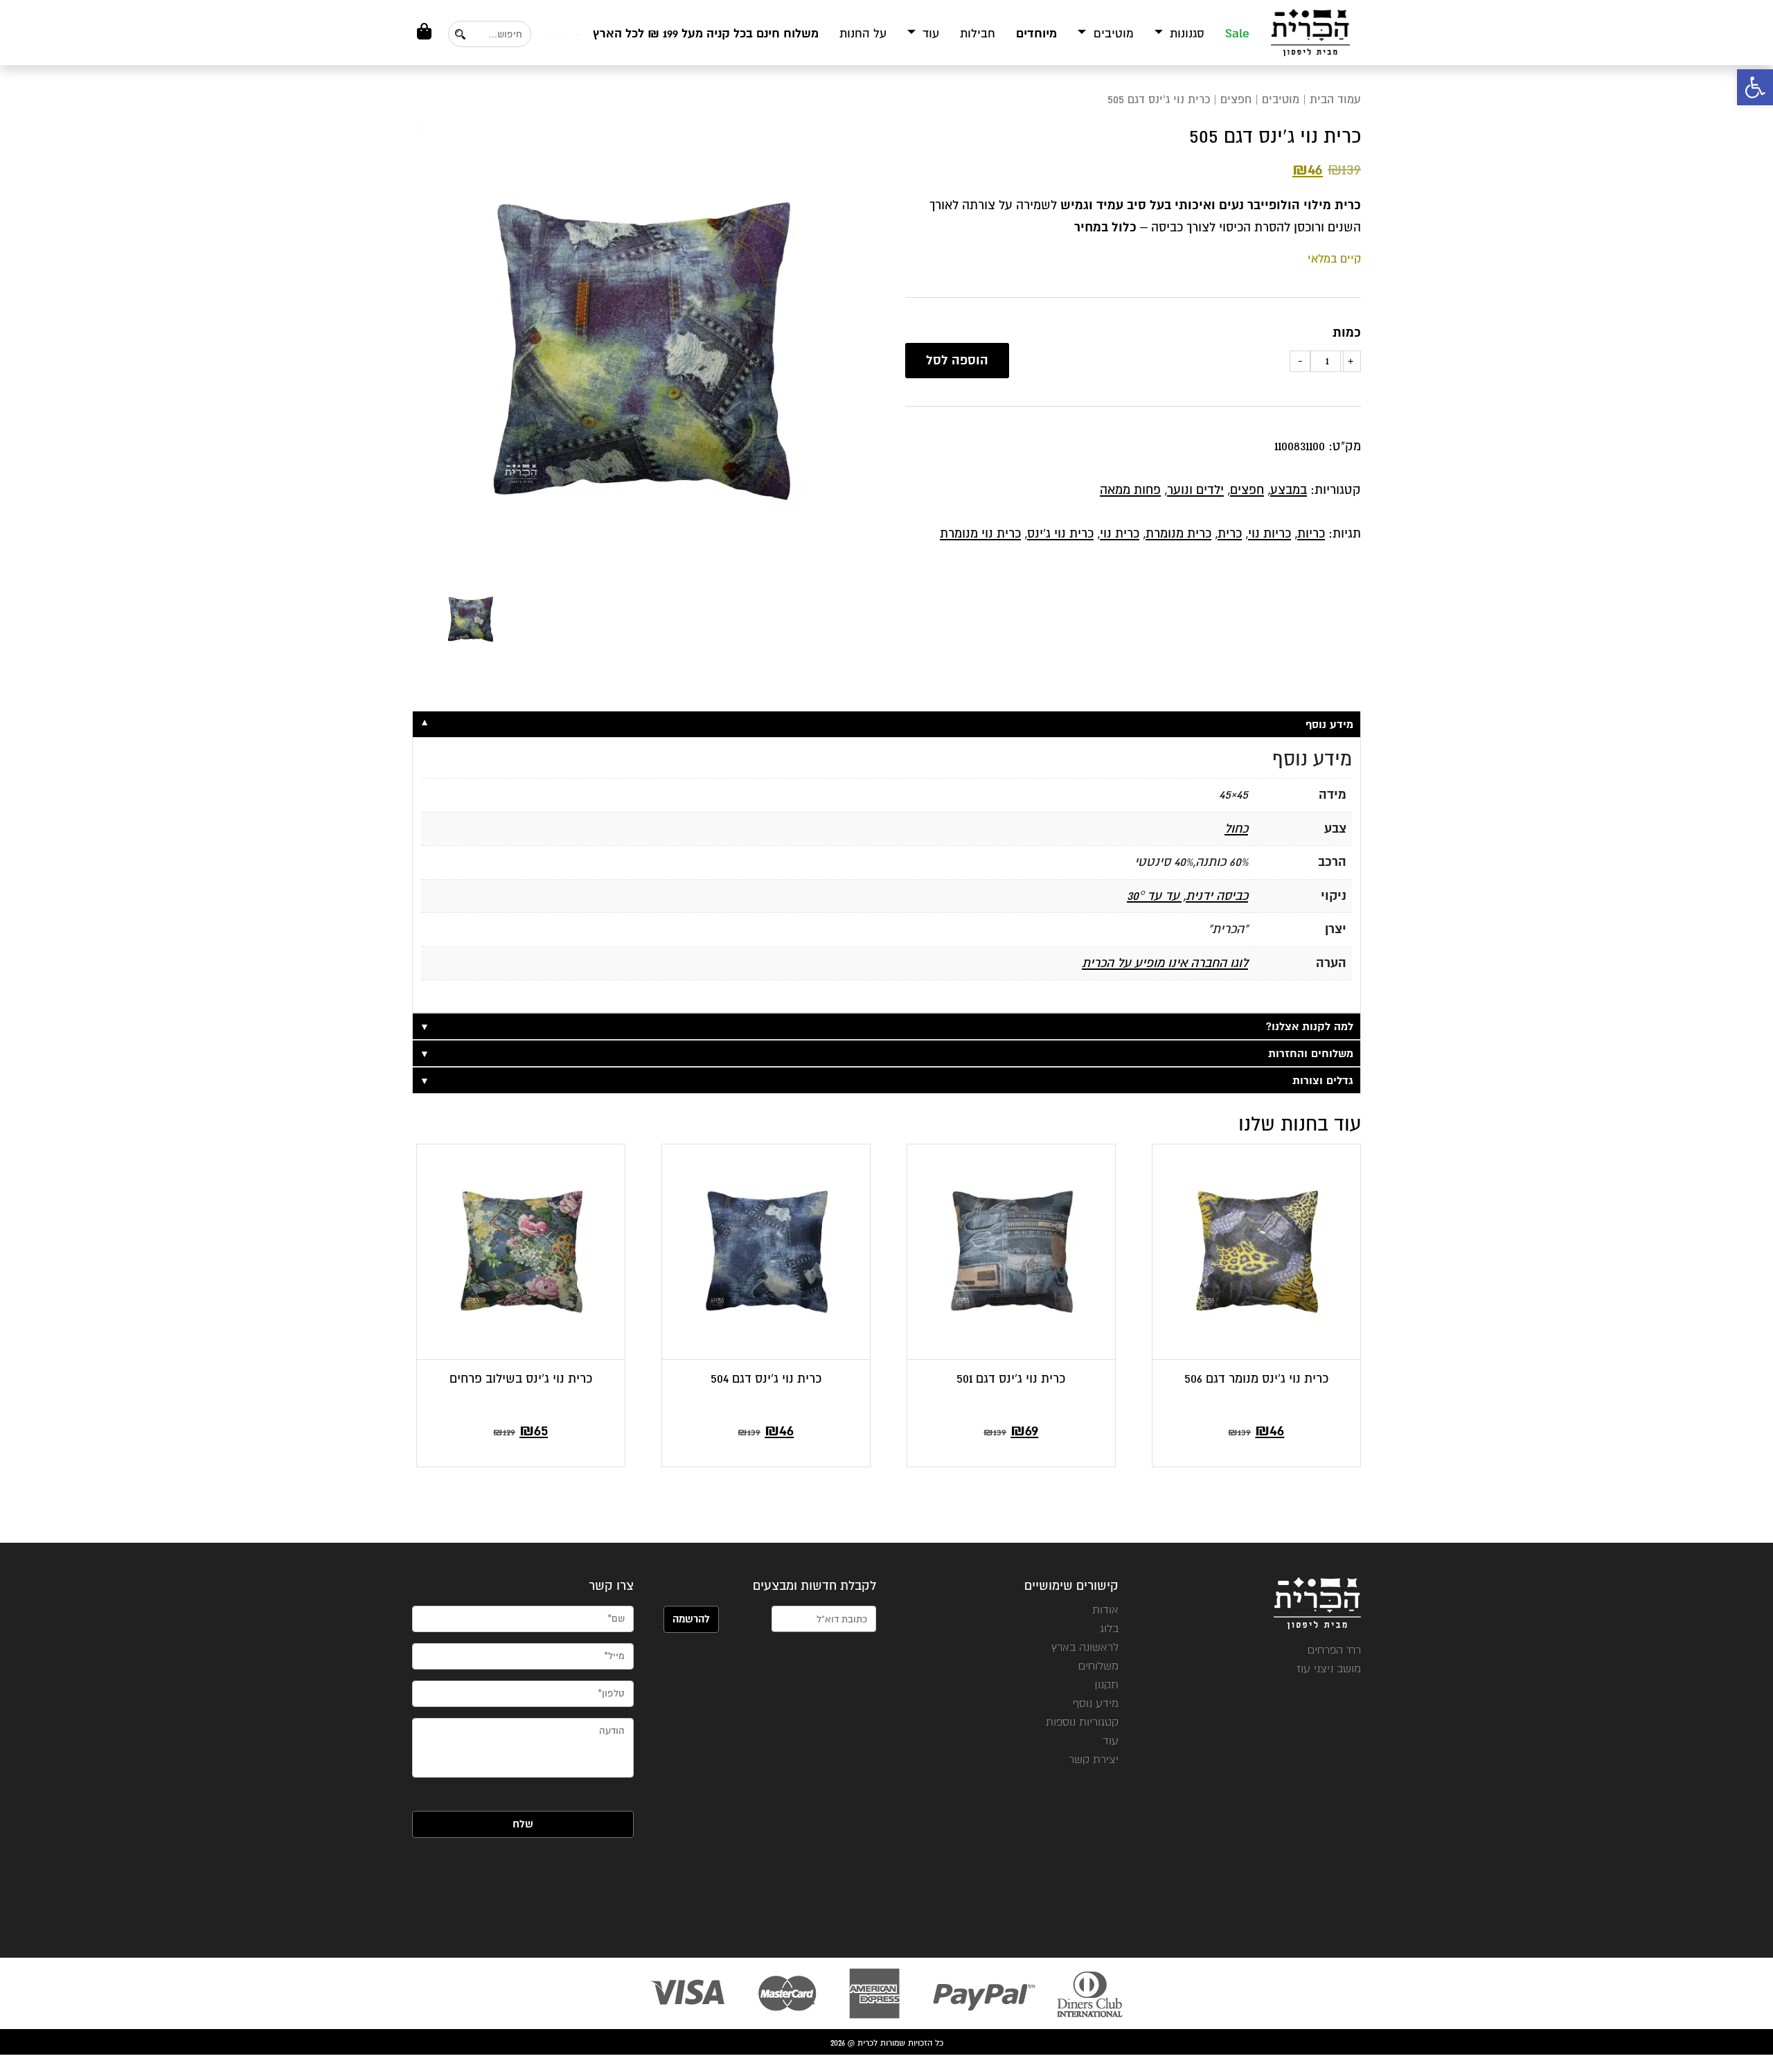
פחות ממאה (1130, 490)
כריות (1311, 533)
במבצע (1289, 490)
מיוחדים (1036, 34)
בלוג (1109, 1628)
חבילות (978, 34)
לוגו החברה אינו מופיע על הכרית (1165, 963)
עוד (929, 34)
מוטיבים (1112, 34)
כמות (1347, 333)
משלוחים (1098, 1666)
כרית (1230, 533)
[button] (1755, 87)
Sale (1237, 34)
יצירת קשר (1094, 1759)
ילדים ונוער (1195, 490)
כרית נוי (1120, 533)
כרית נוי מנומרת (980, 533)
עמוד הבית (1335, 99)
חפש (460, 34)
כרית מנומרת (1178, 533)
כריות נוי (1269, 533)
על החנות (863, 34)
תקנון (1106, 1684)
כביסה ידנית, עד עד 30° (1187, 896)
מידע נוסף (1096, 1703)
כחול (1236, 829)
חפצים (1236, 99)
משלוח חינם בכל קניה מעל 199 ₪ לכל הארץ (706, 34)
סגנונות (1185, 34)
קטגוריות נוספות (1082, 1722)
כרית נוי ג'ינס (1060, 533)
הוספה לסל (957, 360)
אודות (1105, 1610)
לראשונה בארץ (1085, 1647)
